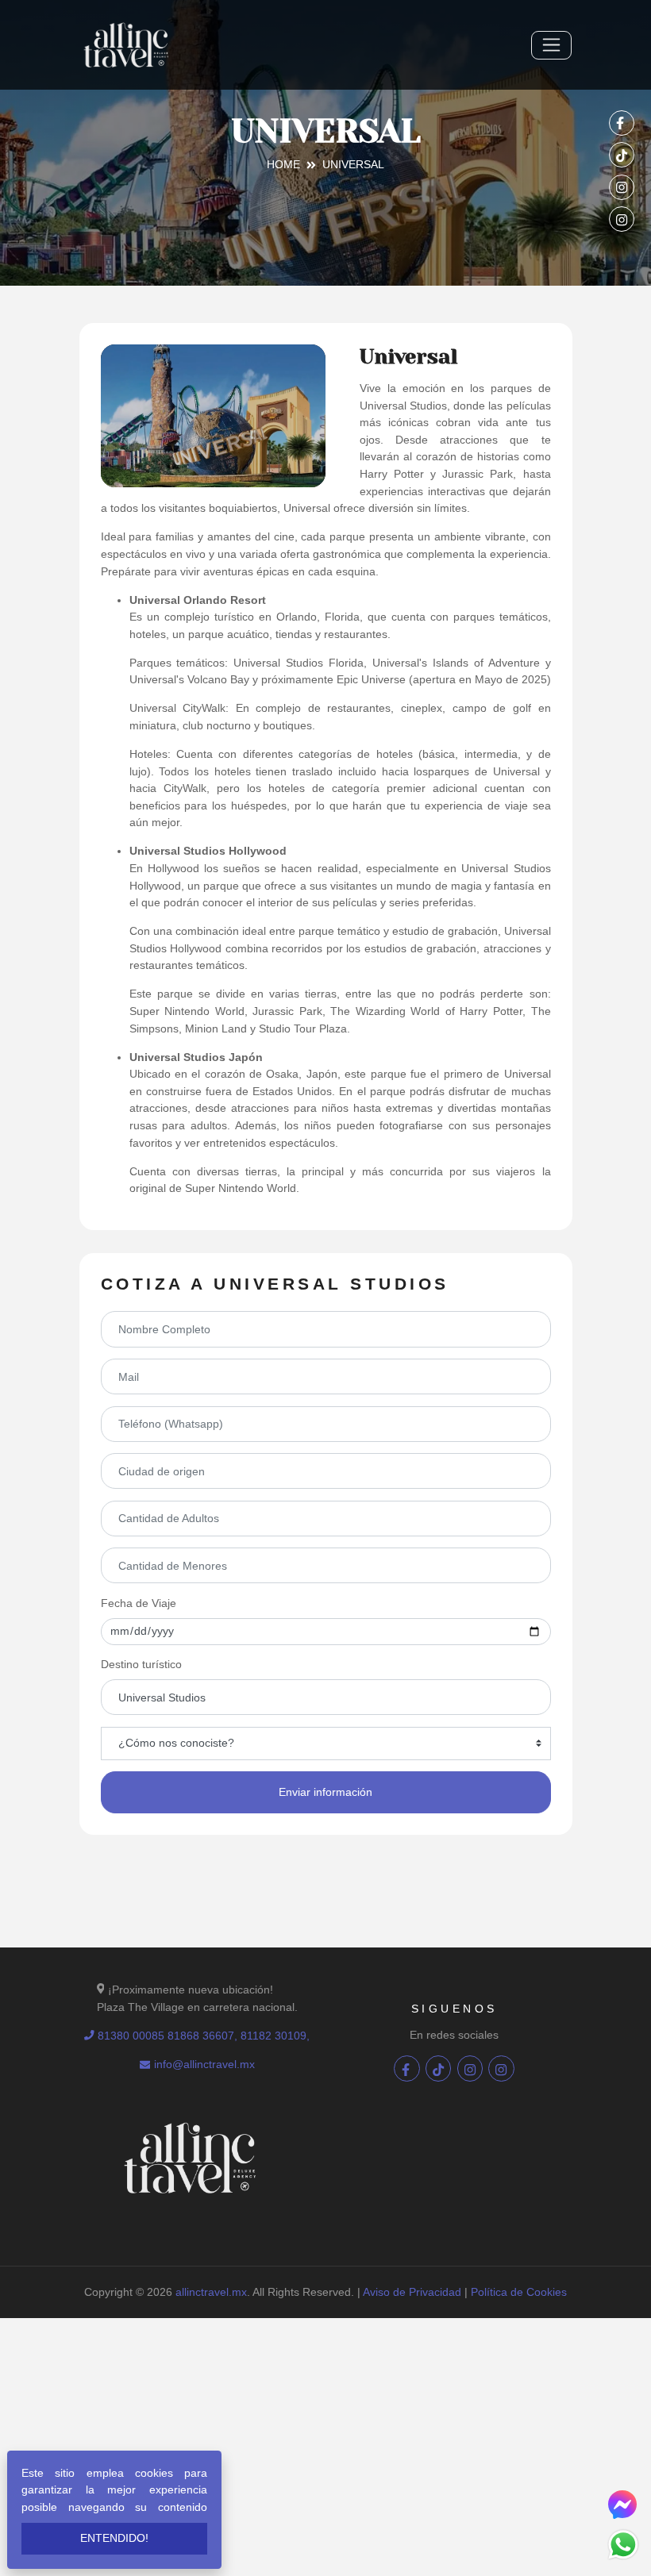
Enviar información (325, 1792)
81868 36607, (204, 2036)
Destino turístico (141, 1664)
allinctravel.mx (211, 2292)
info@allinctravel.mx (204, 2064)
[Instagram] (622, 187)
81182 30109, (275, 2036)
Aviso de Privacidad (412, 2292)
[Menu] (551, 45)
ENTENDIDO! (114, 2538)
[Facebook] (622, 123)
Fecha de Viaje (139, 1603)
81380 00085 (131, 2036)
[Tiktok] (622, 155)
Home (283, 164)
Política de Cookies (519, 2292)
